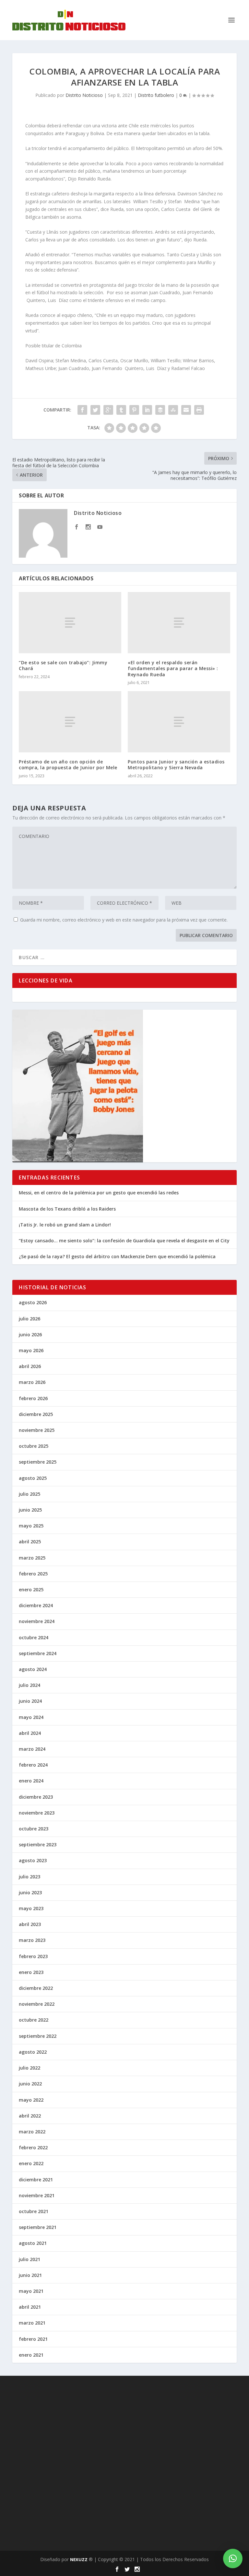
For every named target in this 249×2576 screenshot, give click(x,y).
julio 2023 (30, 1877)
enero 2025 (31, 1590)
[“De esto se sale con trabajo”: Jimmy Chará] (70, 623)
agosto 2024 (33, 1669)
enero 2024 (31, 1781)
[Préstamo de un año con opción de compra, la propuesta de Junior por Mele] (70, 722)
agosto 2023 (33, 1860)
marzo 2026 (32, 1382)
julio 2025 (30, 1494)
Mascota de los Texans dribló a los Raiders (67, 1209)
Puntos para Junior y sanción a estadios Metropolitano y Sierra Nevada (176, 765)
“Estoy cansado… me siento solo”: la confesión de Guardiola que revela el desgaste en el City (124, 1241)
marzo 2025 (32, 1558)
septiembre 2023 (38, 1845)
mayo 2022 (31, 2100)
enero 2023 (31, 1972)
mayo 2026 (31, 1350)
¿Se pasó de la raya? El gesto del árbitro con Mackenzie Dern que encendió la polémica (117, 1256)
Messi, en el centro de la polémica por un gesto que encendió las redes (99, 1193)
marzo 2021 (32, 2323)
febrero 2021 (33, 2339)
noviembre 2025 (37, 1430)
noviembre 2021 (37, 2195)
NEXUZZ (79, 2559)
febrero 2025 (33, 1574)
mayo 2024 (31, 1717)
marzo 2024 (32, 1749)
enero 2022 (31, 2163)
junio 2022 (30, 2084)
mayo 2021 (31, 2291)
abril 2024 (30, 1733)
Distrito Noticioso (84, 95)
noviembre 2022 (37, 2004)
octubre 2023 (34, 1829)
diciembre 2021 (36, 2180)
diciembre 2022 (36, 1988)
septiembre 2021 (38, 2227)
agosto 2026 (33, 1302)
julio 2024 (30, 1685)
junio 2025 (30, 1510)
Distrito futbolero (156, 95)
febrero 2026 (33, 1398)
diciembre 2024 (36, 1605)
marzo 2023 (32, 1940)
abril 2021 (30, 2307)
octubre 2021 (34, 2211)
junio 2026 (30, 1334)
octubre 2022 (34, 2020)
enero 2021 (31, 2355)
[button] (233, 2559)
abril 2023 (30, 1924)
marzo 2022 (32, 2132)
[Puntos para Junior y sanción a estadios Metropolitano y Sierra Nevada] (179, 722)
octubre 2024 (34, 1637)
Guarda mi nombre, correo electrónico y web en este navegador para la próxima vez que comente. (124, 920)
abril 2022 (30, 2116)
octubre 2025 (34, 1446)
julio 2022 (30, 2068)
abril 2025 (30, 1542)
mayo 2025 (31, 1526)
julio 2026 (30, 1319)
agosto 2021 (33, 2243)
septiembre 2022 (38, 2036)
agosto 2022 (33, 2052)
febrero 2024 (33, 1765)
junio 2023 (30, 1892)
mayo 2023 (31, 1908)
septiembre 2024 (38, 1653)
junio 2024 (30, 1701)
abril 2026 (30, 1366)
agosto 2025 (33, 1478)
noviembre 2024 (37, 1621)
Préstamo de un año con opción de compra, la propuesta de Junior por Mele (68, 765)
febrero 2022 (33, 2147)
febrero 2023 (33, 1956)
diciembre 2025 (36, 1414)
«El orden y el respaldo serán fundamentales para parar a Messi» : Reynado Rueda (173, 668)
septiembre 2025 (38, 1462)
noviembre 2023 (37, 1813)
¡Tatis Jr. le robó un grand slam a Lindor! (65, 1225)
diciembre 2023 (36, 1797)
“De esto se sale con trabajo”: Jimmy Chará (63, 665)
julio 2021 (30, 2259)
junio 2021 (30, 2275)
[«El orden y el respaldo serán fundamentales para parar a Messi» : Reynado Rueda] (179, 623)
